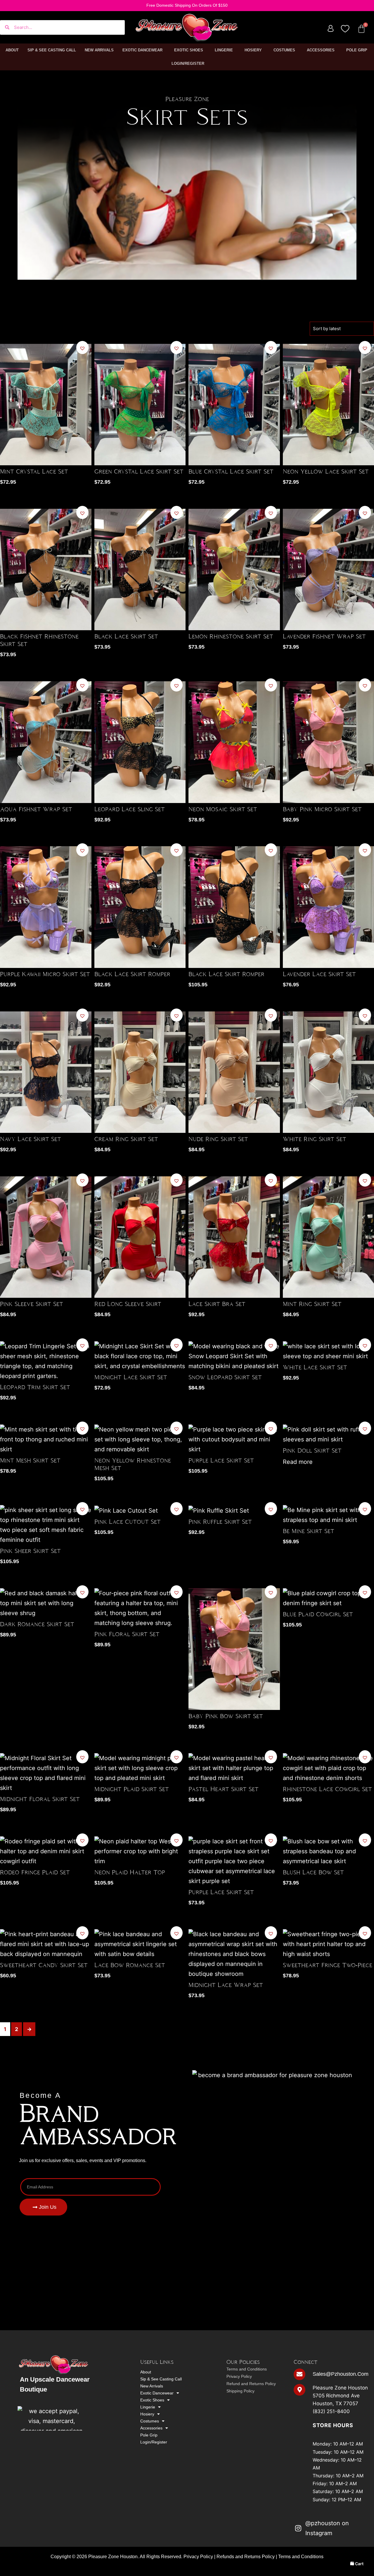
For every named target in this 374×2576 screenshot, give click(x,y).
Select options (84, 467)
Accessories (321, 50)
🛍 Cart (357, 2564)
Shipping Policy (240, 2391)
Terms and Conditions (247, 2369)
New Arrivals (99, 50)
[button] (82, 348)
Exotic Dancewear (142, 50)
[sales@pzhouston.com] (299, 2374)
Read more (298, 1462)
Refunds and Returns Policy (246, 2557)
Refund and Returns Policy (251, 2384)
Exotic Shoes (189, 50)
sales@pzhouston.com (341, 2374)
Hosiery (253, 50)
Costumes (284, 50)
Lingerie (224, 50)
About (12, 50)
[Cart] (361, 29)
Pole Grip (357, 50)
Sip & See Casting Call (52, 50)
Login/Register (188, 63)
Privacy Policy (239, 2376)
